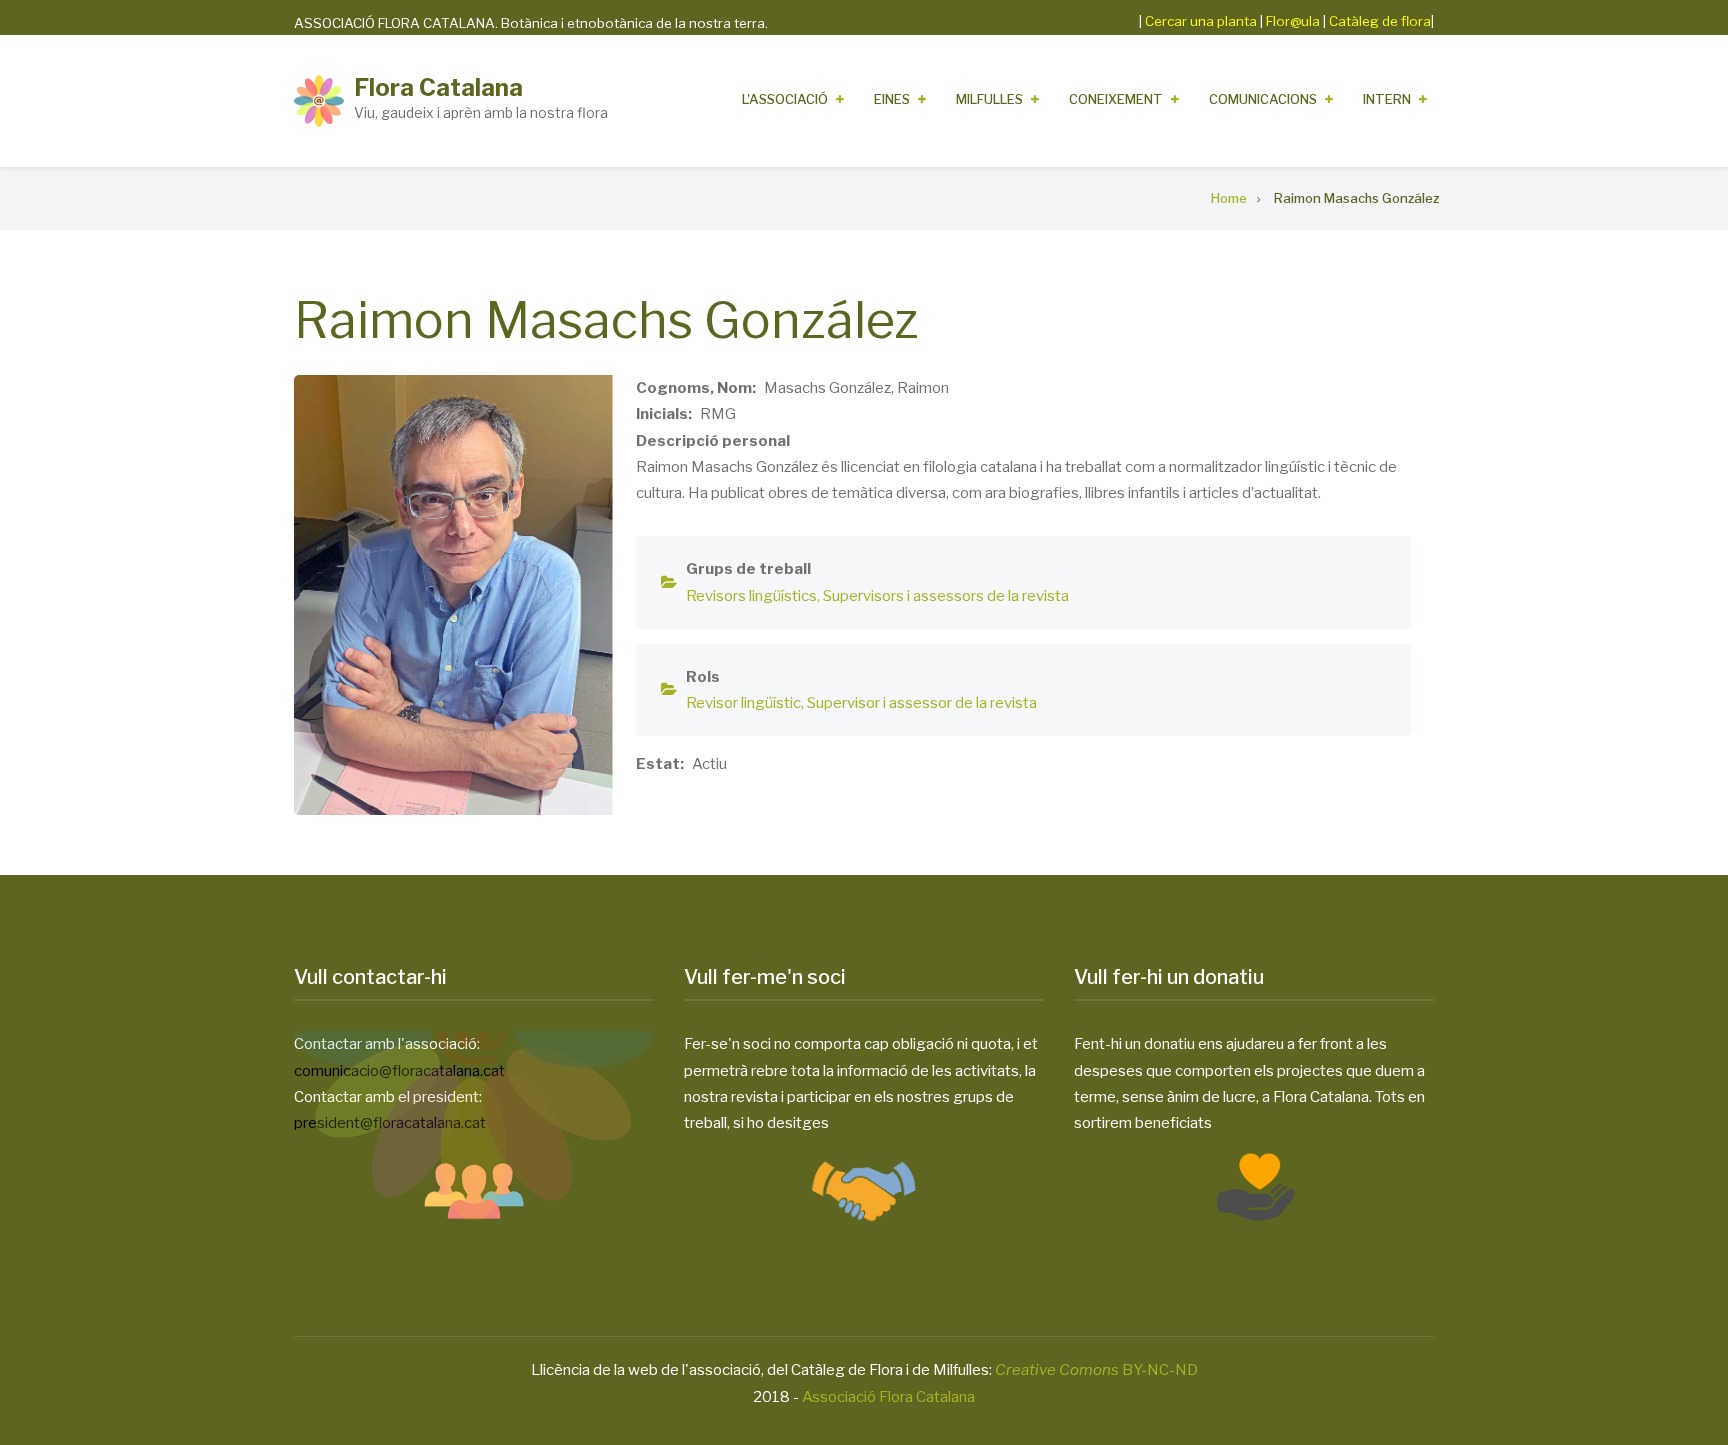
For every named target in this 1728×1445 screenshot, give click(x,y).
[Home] (319, 100)
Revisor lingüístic (743, 703)
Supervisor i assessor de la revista (922, 703)
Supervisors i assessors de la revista (946, 596)
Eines (892, 99)
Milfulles (989, 99)
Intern (1387, 99)
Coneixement (1116, 99)
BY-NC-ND (1096, 1370)
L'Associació (785, 99)
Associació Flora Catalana (888, 1397)
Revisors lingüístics (751, 596)
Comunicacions (1263, 99)
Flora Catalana (438, 87)
